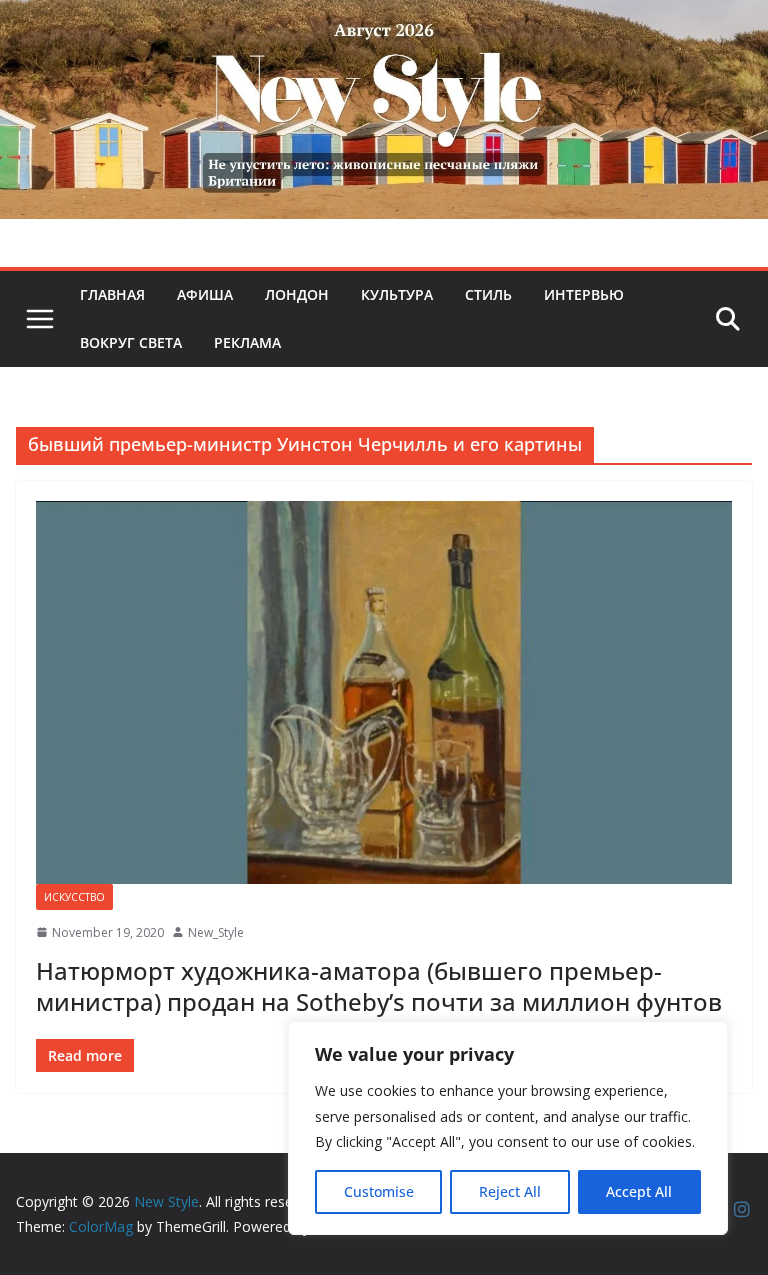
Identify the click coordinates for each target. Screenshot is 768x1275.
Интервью (584, 294)
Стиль (488, 294)
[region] (508, 1128)
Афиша (205, 294)
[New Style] (384, 21)
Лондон (297, 294)
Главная (112, 294)
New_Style (216, 932)
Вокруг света (131, 342)
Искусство (74, 897)
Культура (397, 294)
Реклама (247, 342)
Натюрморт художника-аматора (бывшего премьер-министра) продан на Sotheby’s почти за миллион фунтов (379, 986)
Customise (379, 1191)
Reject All (510, 1191)
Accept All (639, 1191)
